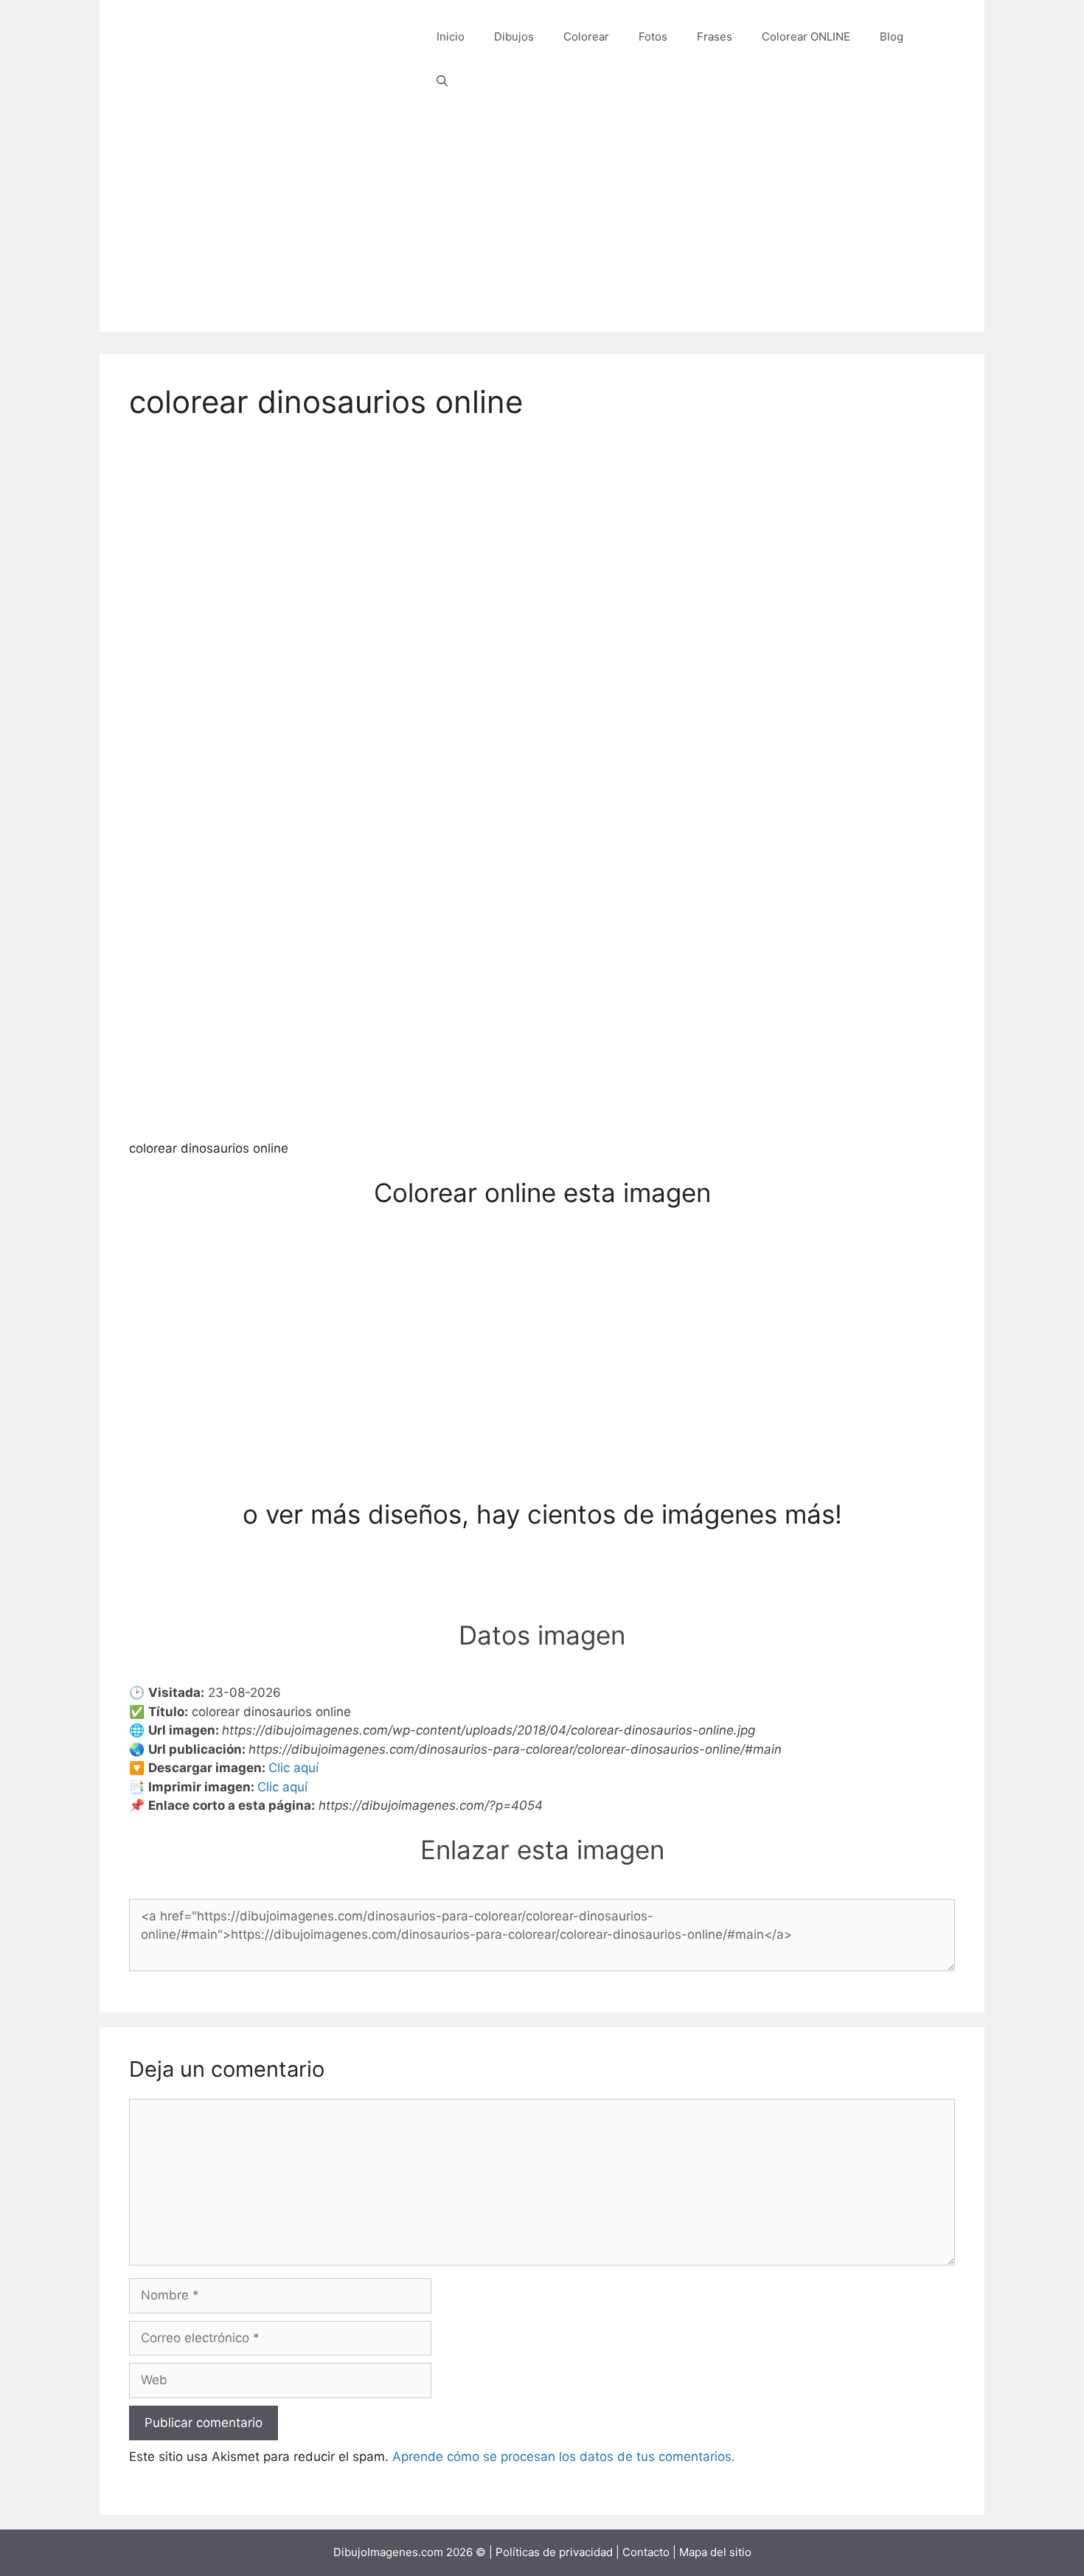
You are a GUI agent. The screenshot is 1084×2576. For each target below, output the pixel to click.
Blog (892, 37)
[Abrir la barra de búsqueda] (442, 81)
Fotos (653, 37)
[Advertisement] (542, 229)
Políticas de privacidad (554, 2552)
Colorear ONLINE (806, 37)
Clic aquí (293, 1768)
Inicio (451, 37)
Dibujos (514, 37)
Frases (715, 37)
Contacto (646, 2552)
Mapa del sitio (715, 2552)
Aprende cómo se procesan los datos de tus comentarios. (564, 2457)
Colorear (586, 37)
